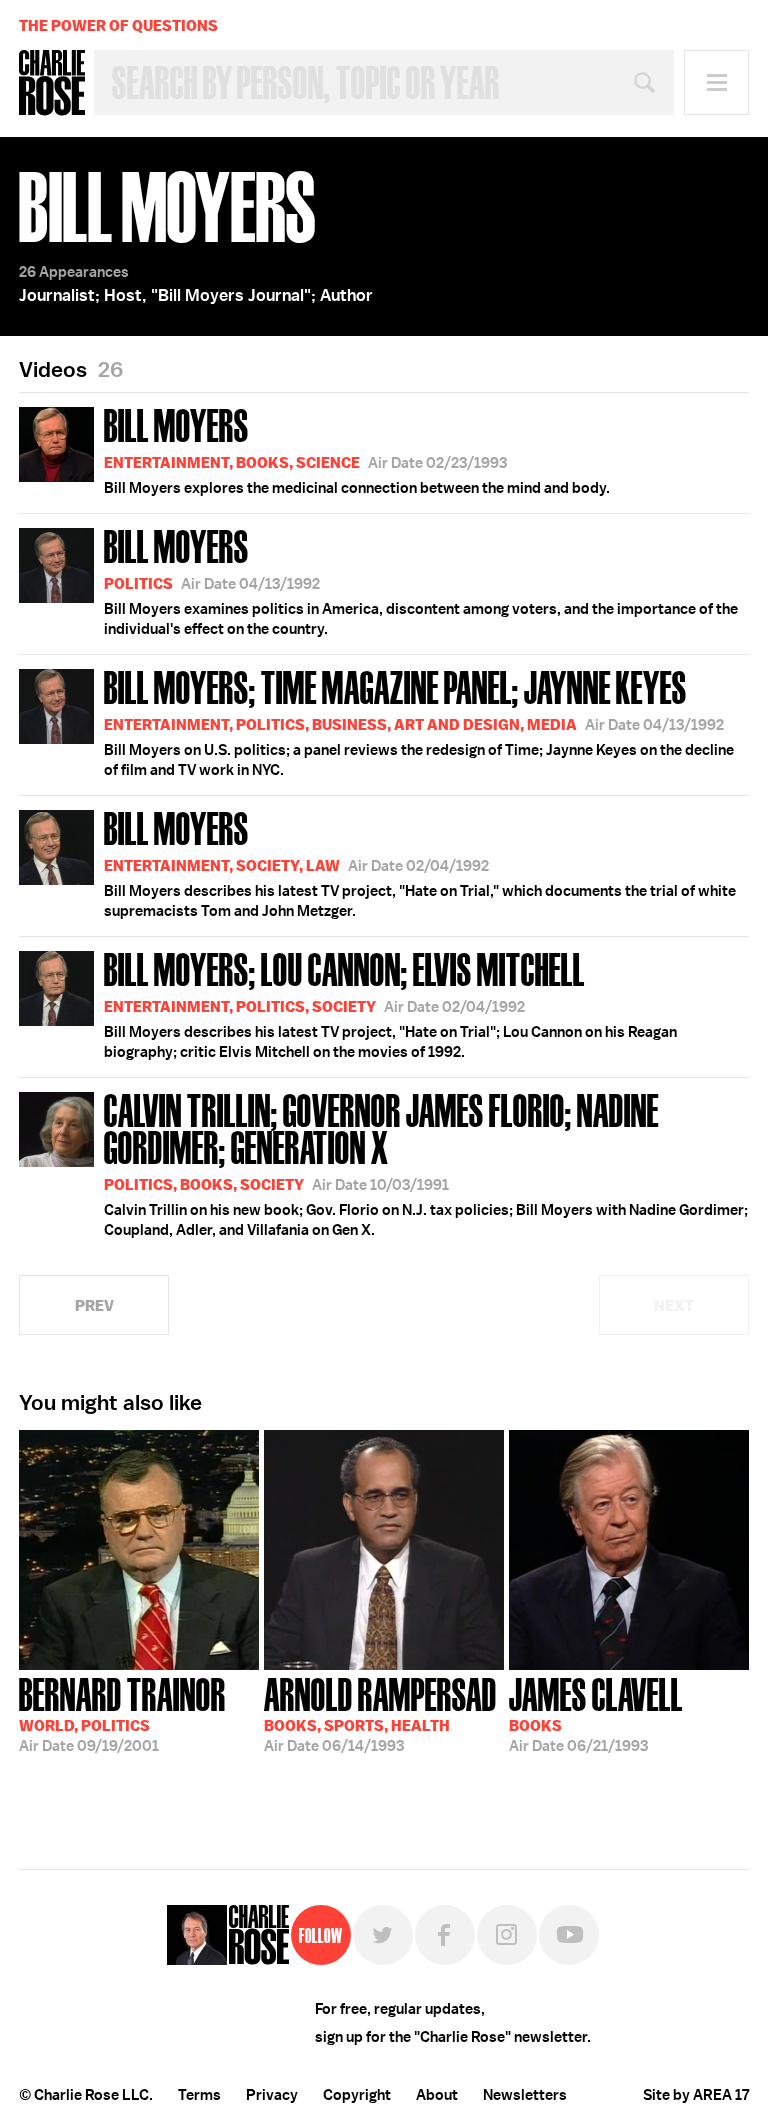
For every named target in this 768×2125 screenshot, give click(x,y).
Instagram (507, 1935)
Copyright (357, 2095)
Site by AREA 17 (696, 2095)
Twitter (383, 1935)
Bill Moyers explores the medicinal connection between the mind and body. (357, 449)
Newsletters (525, 2095)
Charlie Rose (52, 83)
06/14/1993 (380, 1713)
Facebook (445, 1935)
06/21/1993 (596, 1713)
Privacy (272, 2095)
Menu (716, 82)
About (437, 2095)
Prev (94, 1305)
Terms (199, 2095)
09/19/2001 (122, 1713)
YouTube (569, 1935)
